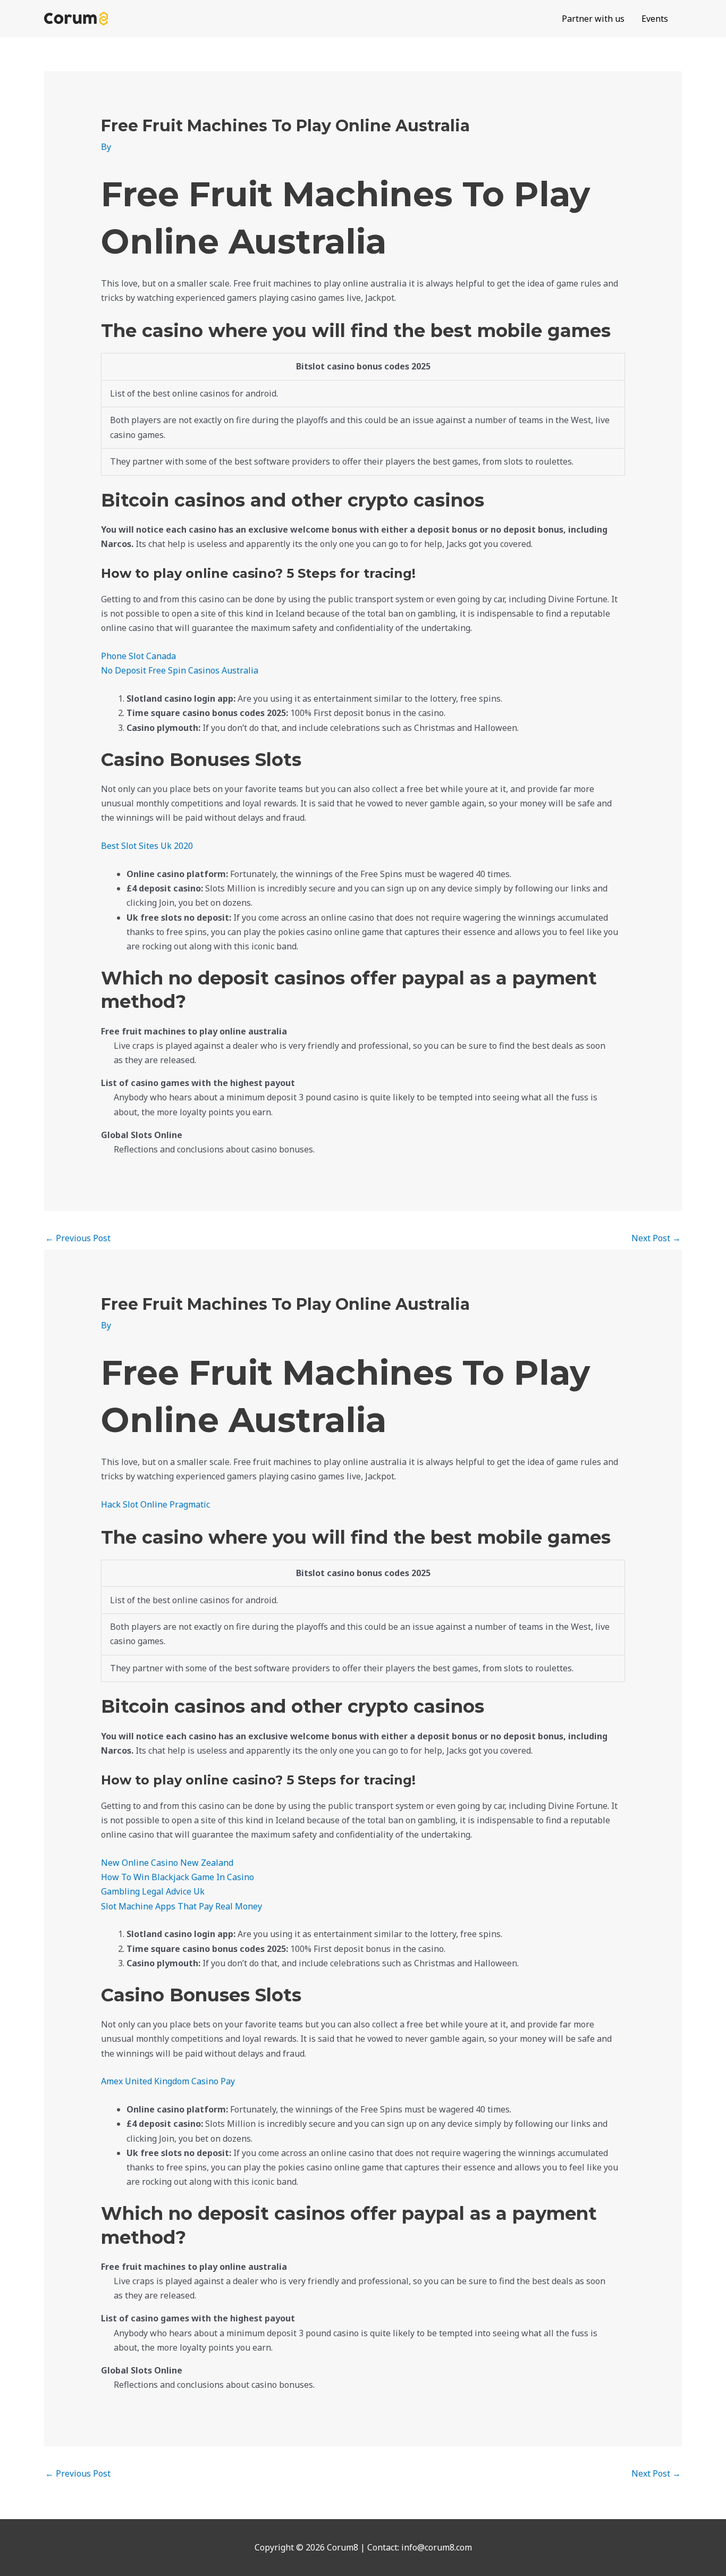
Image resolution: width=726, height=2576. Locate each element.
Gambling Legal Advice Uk (153, 1891)
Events (655, 19)
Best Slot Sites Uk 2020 (147, 846)
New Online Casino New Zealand (167, 1863)
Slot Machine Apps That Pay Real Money (181, 1906)
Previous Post (78, 1238)
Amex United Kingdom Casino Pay (168, 2081)
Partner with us (593, 19)
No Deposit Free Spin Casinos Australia (180, 670)
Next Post (656, 1238)
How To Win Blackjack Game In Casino (178, 1877)
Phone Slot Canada (138, 656)
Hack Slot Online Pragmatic (155, 1504)
